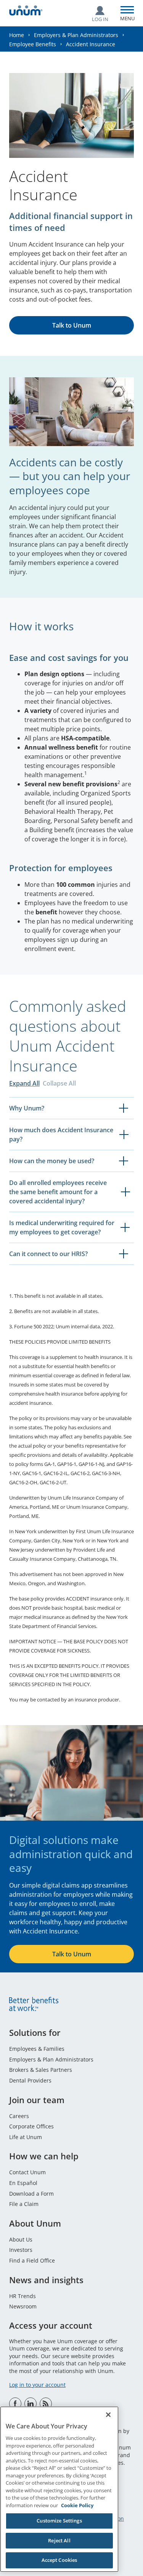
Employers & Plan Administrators (76, 35)
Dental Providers (30, 2080)
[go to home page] (26, 12)
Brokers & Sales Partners (41, 2070)
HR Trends (22, 2296)
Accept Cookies (59, 2560)
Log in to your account (37, 2385)
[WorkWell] (46, 2404)
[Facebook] (15, 2404)
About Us (21, 2239)
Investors (21, 2250)
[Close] (108, 2415)
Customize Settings (59, 2521)
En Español (23, 2183)
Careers (19, 2116)
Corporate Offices (31, 2126)
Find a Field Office (32, 2260)
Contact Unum (27, 2172)
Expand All (24, 1083)
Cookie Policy (77, 2505)
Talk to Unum (72, 325)
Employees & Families (37, 2049)
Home (17, 35)
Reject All (59, 2540)
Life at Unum (26, 2137)
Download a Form (31, 2194)
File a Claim (24, 2204)
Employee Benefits (33, 44)
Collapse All (59, 1083)
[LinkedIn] (31, 2404)
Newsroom (23, 2306)
